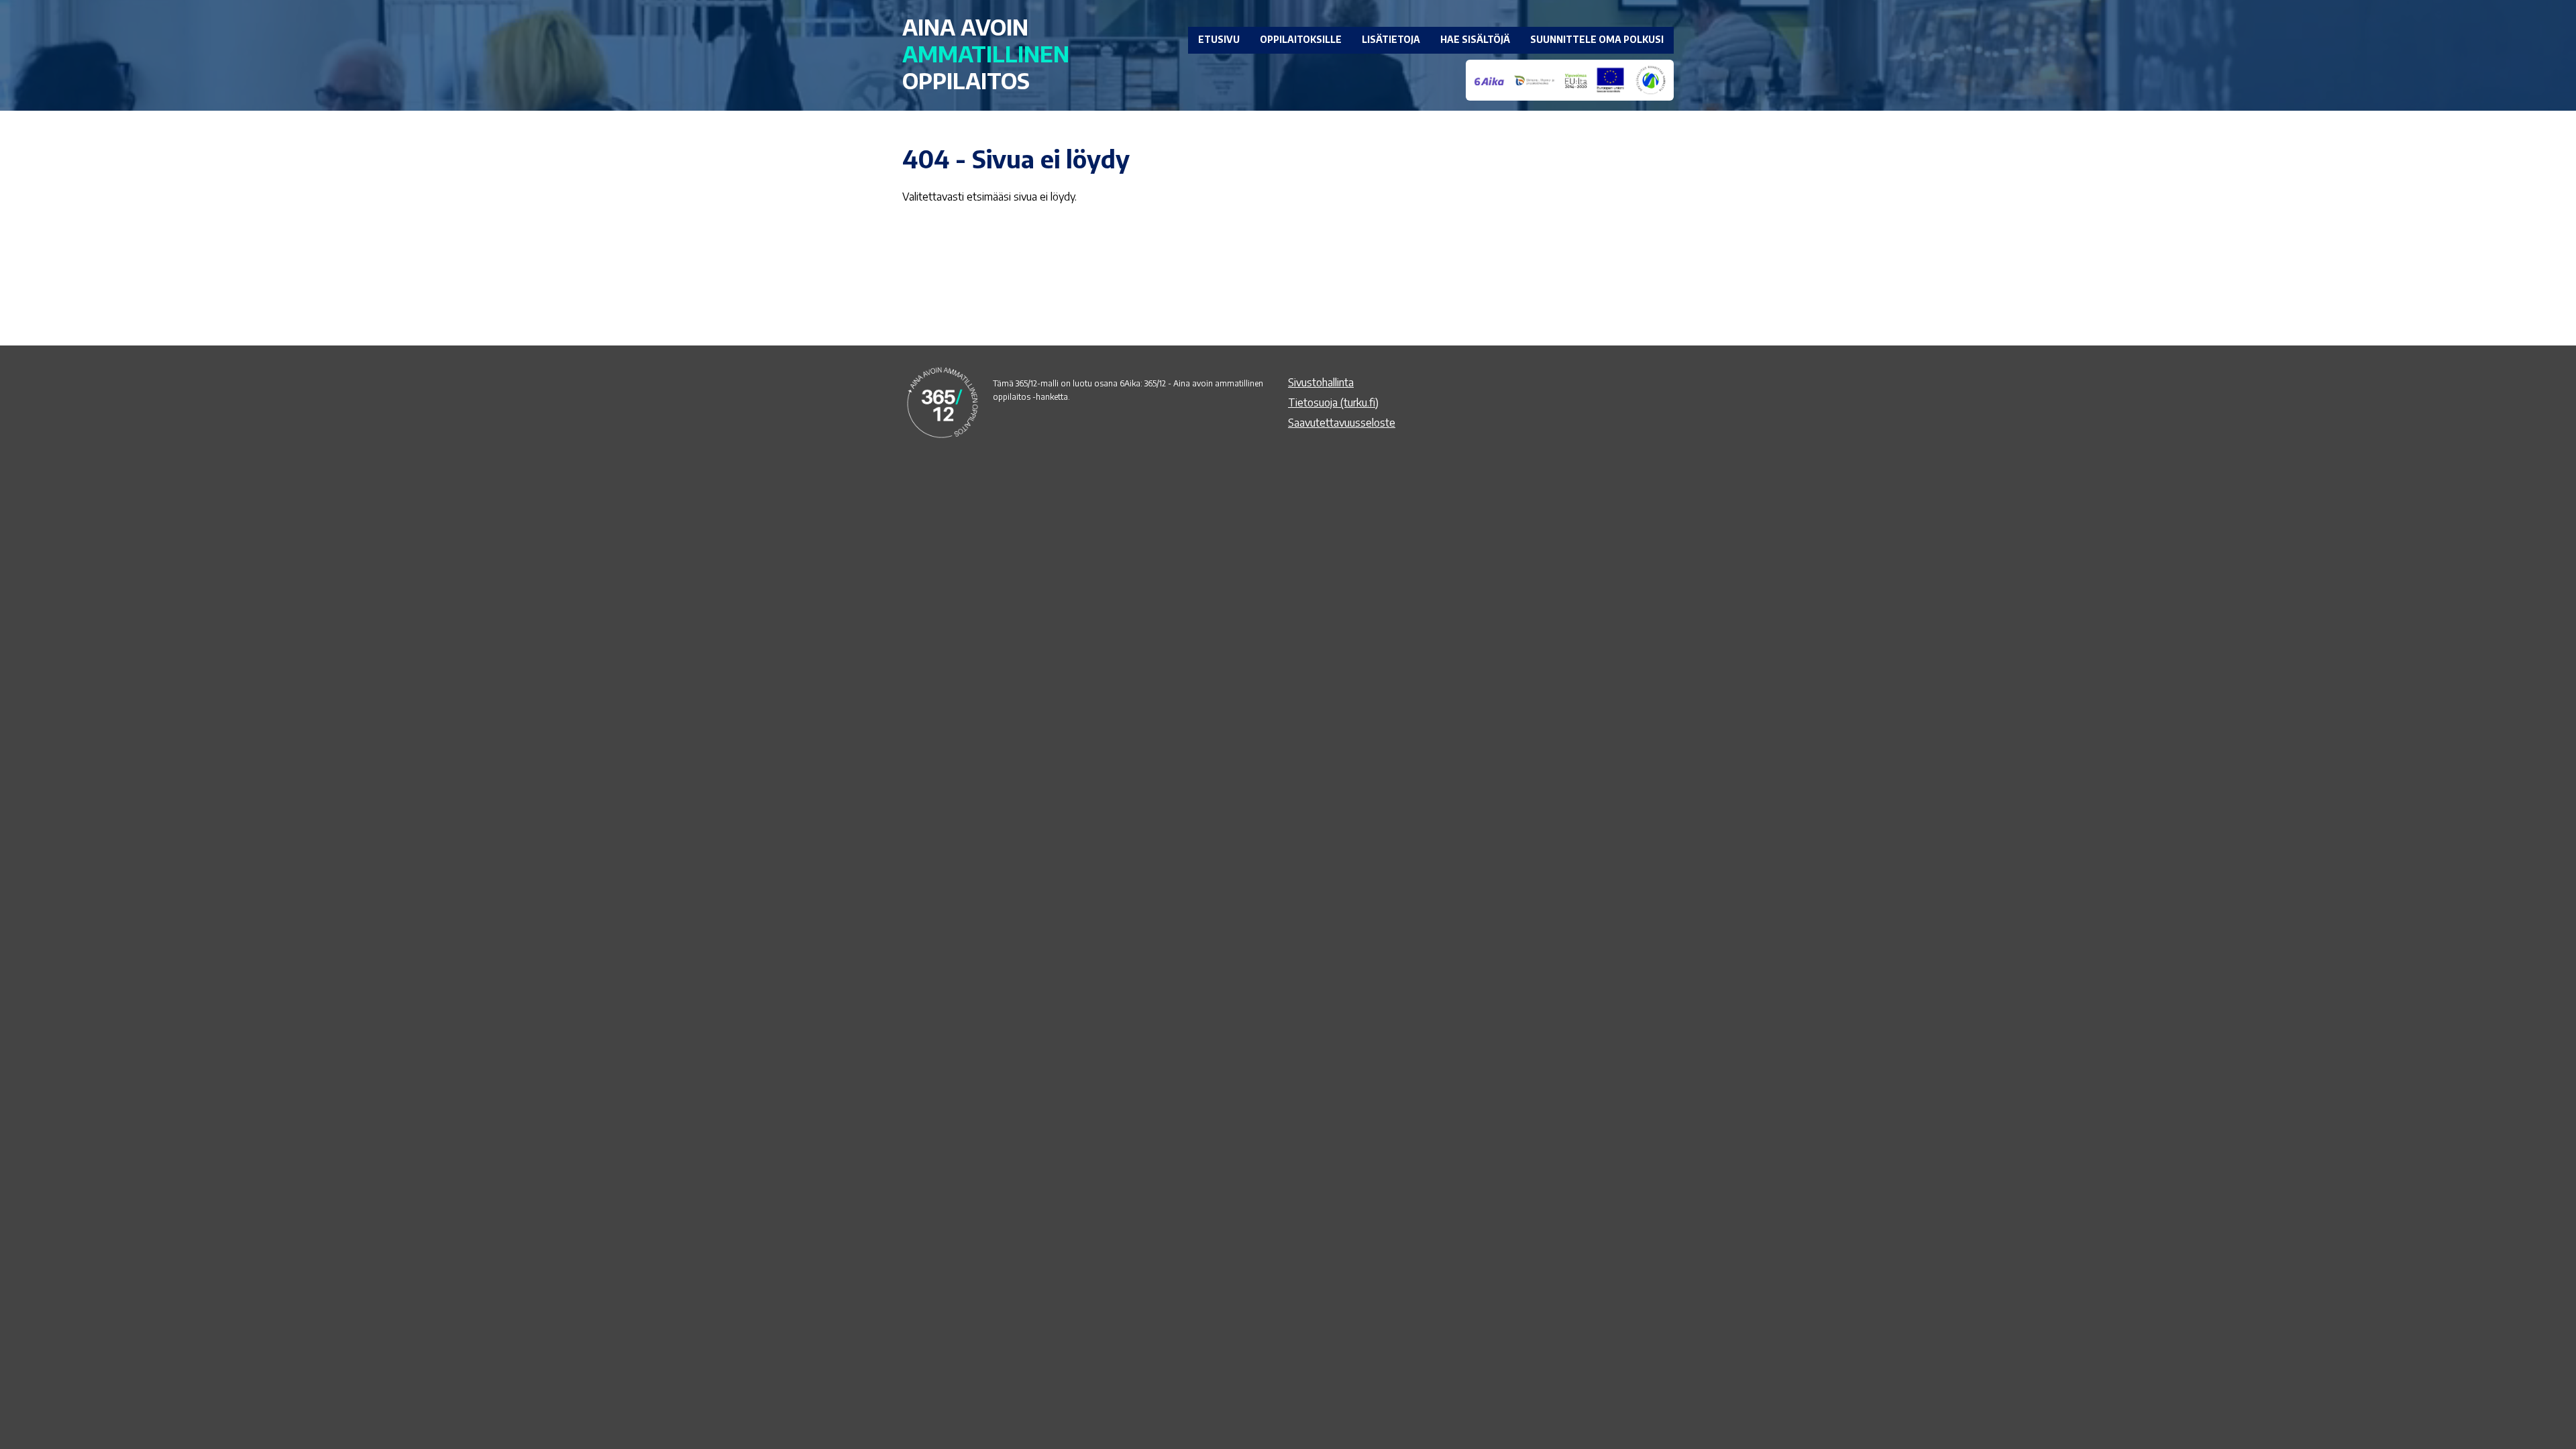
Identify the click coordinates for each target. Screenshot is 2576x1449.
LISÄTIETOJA (1391, 39)
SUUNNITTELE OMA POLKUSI (1597, 39)
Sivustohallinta (1321, 382)
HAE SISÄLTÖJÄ (1475, 39)
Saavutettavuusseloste (1342, 423)
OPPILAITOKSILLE (1301, 39)
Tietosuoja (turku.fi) (1333, 402)
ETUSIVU (1219, 39)
